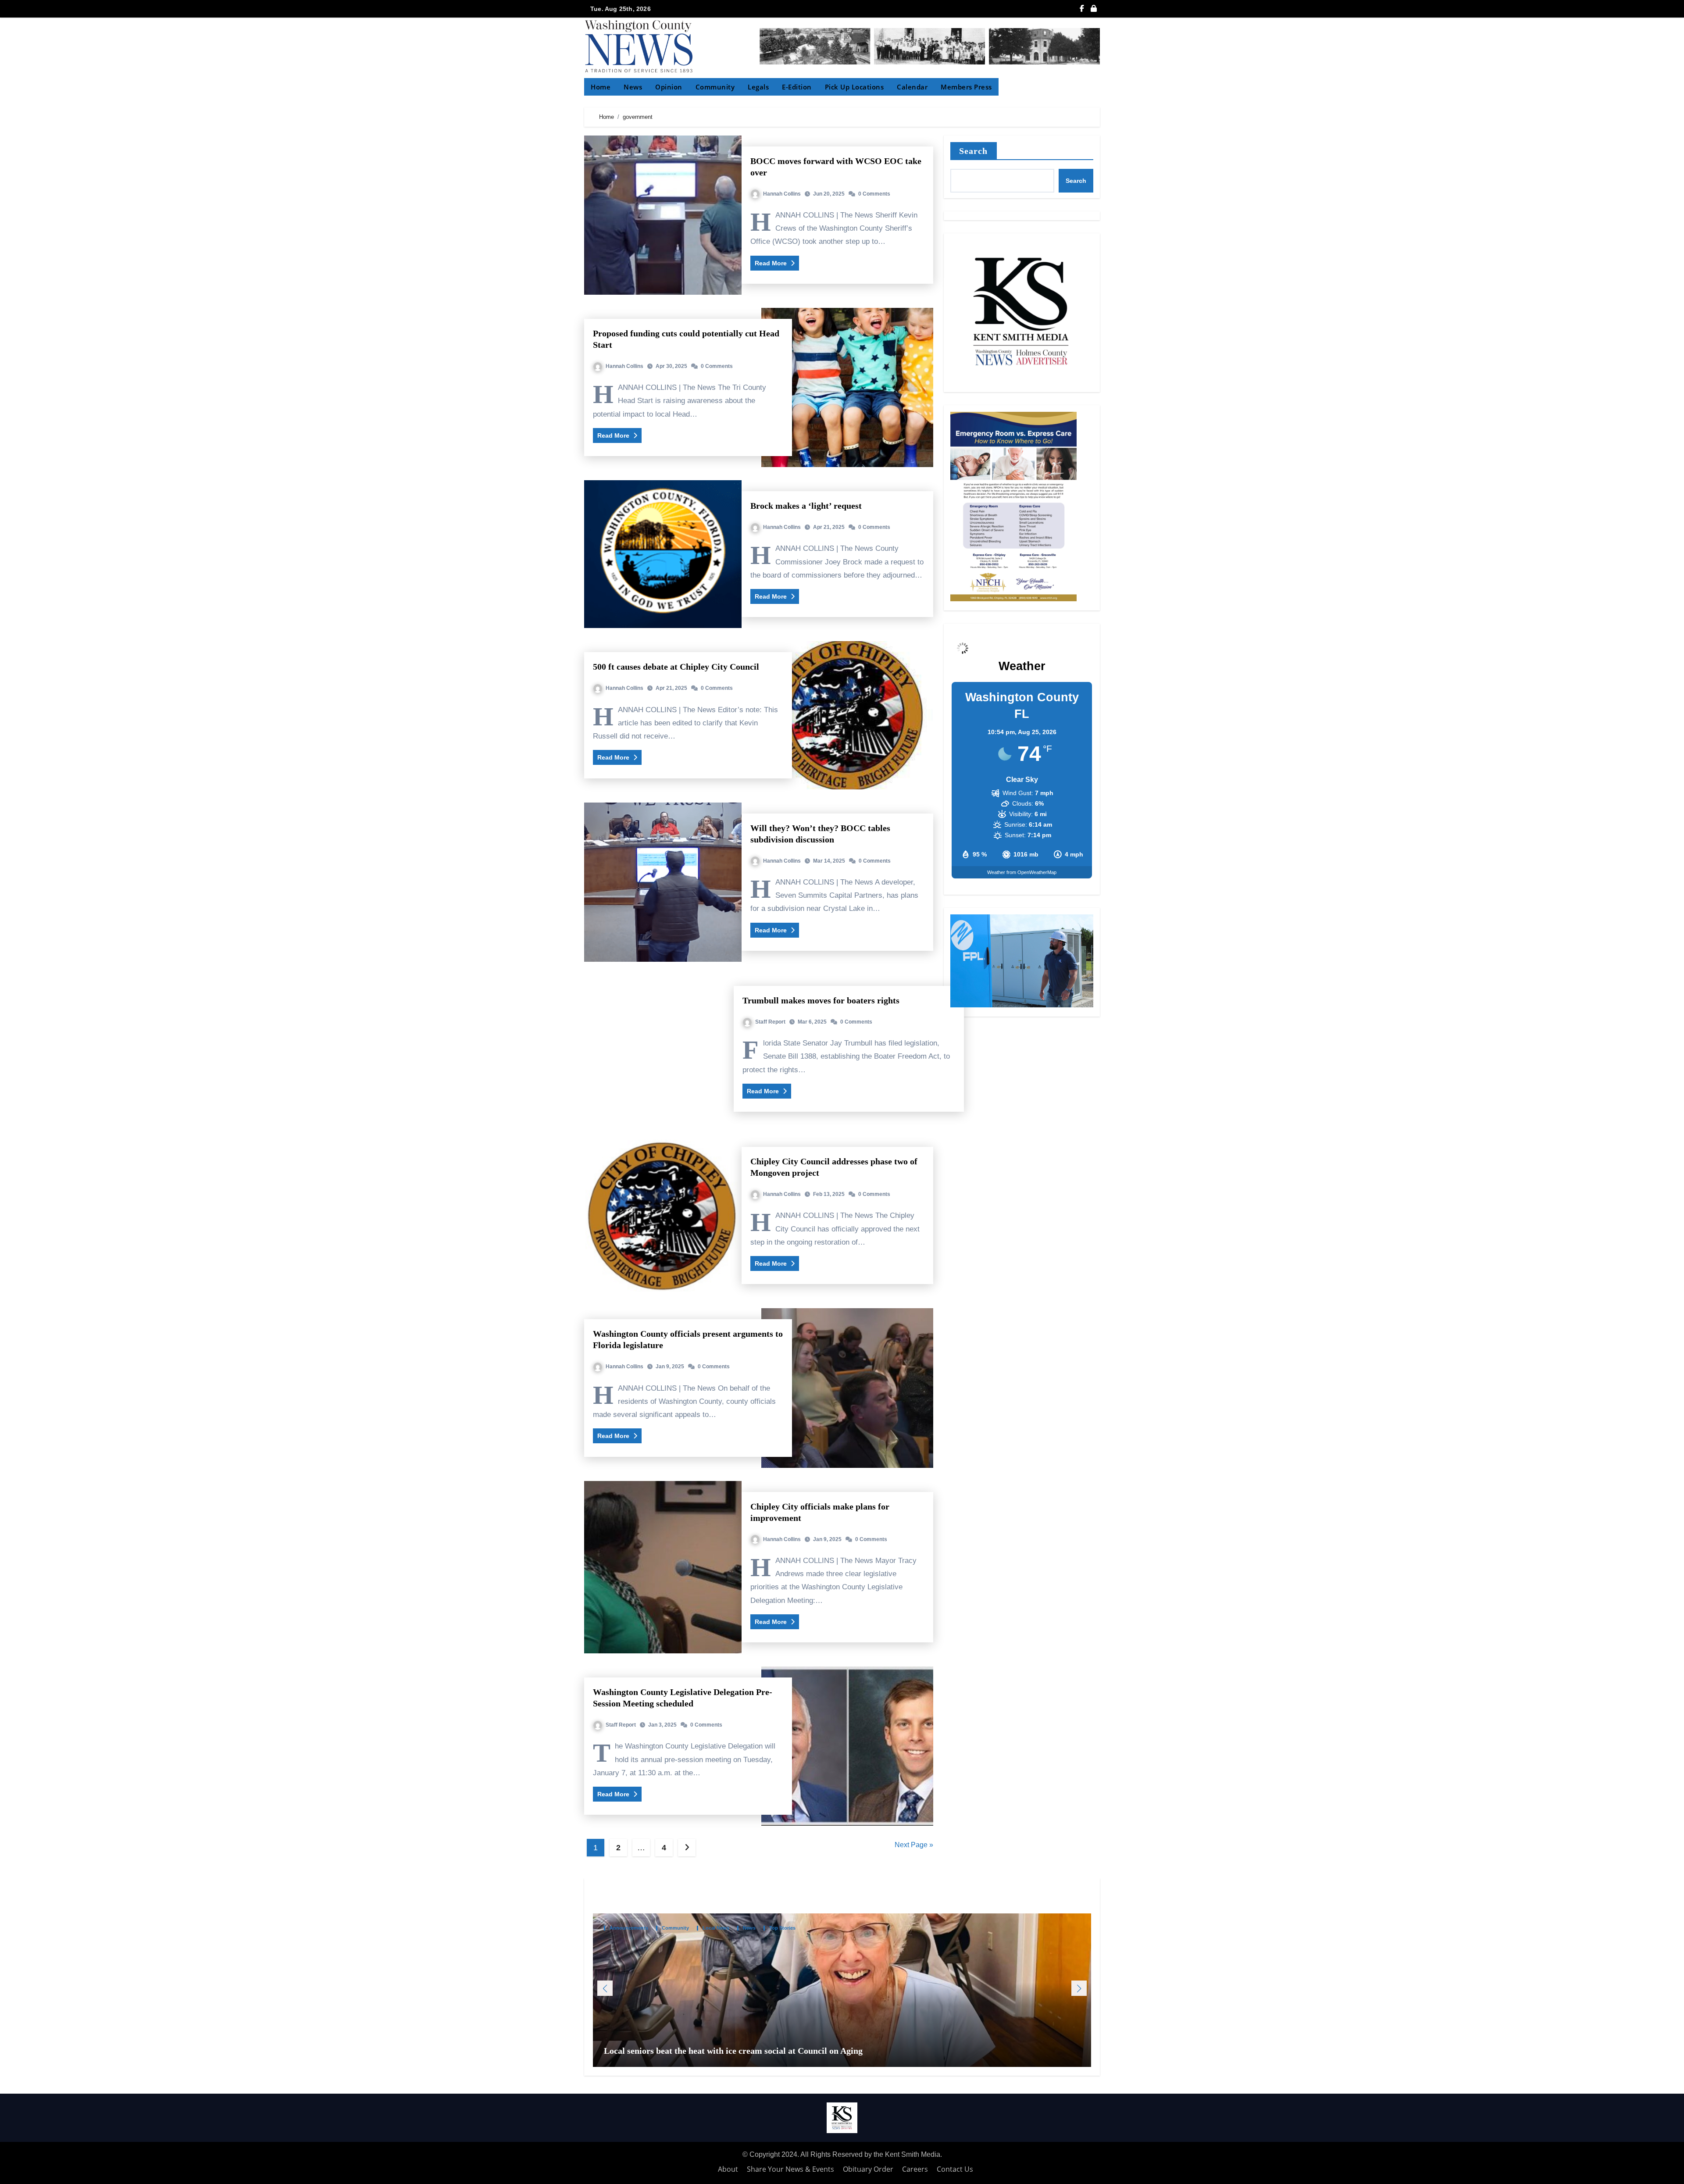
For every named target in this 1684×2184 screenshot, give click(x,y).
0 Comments (874, 194)
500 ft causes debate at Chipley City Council (676, 667)
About (728, 2169)
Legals (758, 87)
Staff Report (770, 1022)
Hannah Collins (782, 194)
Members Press (966, 87)
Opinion (669, 87)
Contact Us (955, 2169)
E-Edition (797, 87)
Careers (915, 2169)
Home (601, 87)
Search (974, 151)
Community (715, 87)
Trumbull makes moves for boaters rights (821, 1000)
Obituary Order (868, 2169)
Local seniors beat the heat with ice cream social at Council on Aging (734, 2051)
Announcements (629, 1929)
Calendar (912, 87)
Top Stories (782, 1929)
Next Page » (914, 1845)
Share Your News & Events (790, 2169)
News (633, 87)
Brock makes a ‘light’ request (806, 506)
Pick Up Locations (854, 87)
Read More (772, 263)
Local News (716, 1929)
